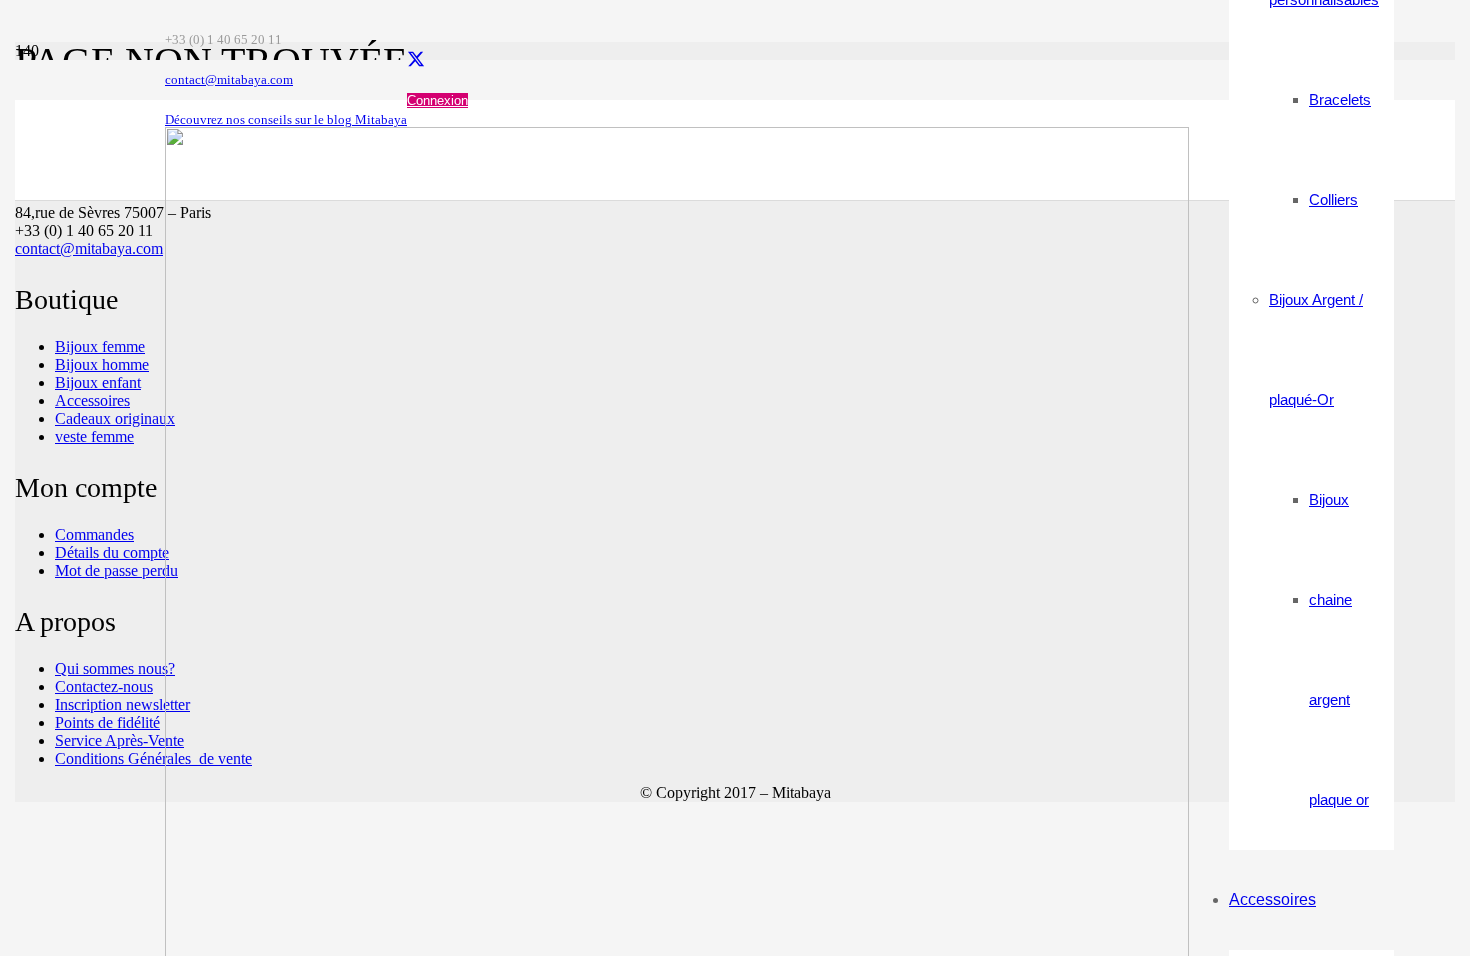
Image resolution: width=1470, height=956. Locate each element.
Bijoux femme (100, 346)
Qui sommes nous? (115, 668)
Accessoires (92, 400)
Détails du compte (112, 552)
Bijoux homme (102, 364)
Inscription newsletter (122, 704)
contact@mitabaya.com (89, 248)
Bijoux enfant (98, 382)
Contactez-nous (104, 686)
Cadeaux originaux (115, 418)
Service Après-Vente (119, 740)
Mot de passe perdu (116, 570)
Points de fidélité (107, 722)
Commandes (94, 534)
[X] (416, 60)
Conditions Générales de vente (153, 758)
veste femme (94, 436)
